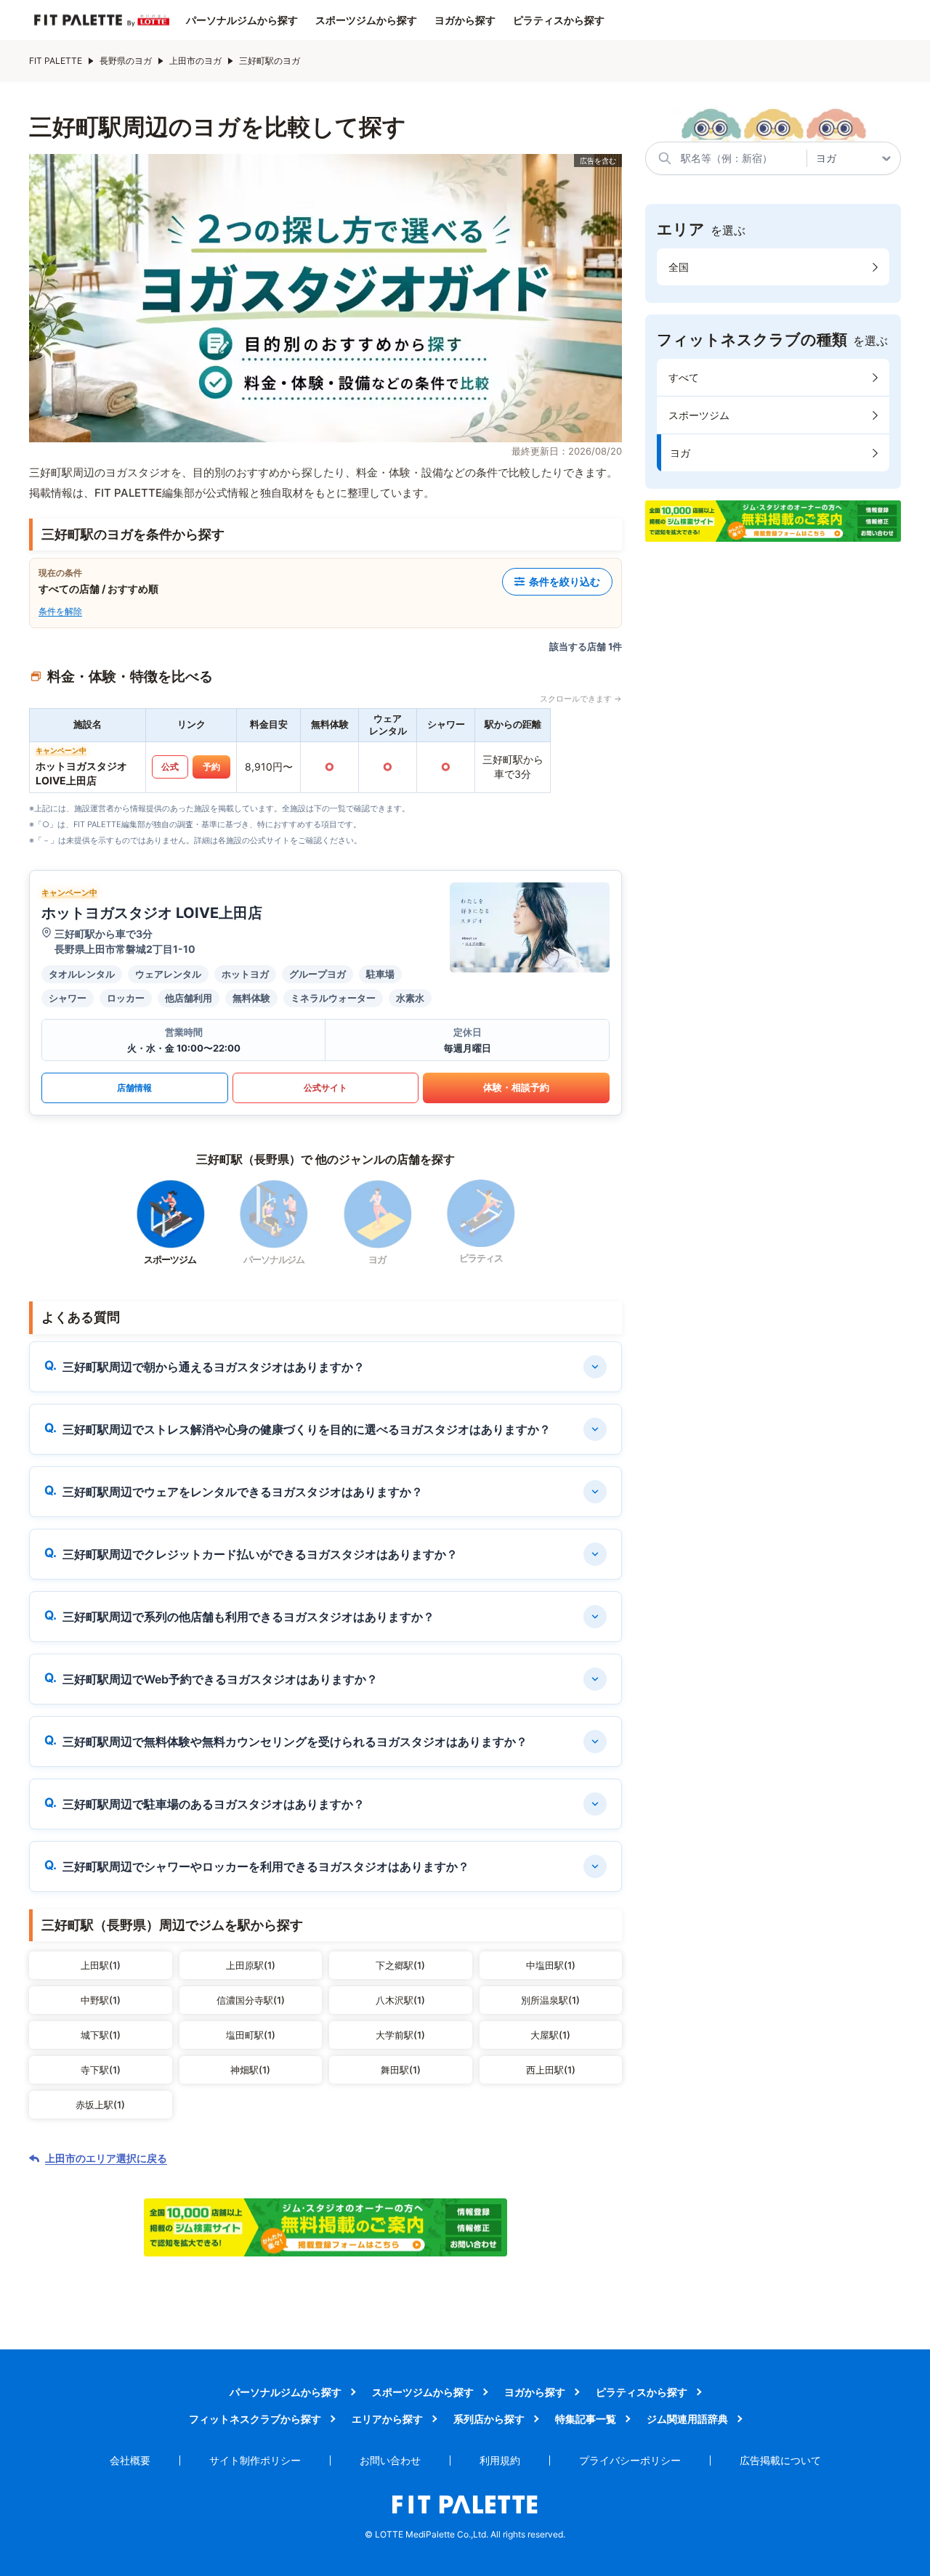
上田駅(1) (101, 1965)
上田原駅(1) (251, 1965)
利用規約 (500, 2460)
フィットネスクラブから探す (255, 2419)
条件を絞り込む (565, 581)
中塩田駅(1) (551, 1965)
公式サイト (325, 1088)
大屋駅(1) (550, 2035)
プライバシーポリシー (630, 2460)
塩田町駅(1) (251, 2035)
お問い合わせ (390, 2460)
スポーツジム (699, 415)
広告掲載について (780, 2460)
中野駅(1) (101, 2000)
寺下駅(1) (101, 2070)
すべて (684, 377)
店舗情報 (134, 1088)
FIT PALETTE (56, 61)
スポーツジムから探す (366, 20)
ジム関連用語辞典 (687, 2419)
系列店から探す (489, 2419)
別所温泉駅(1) (550, 2000)
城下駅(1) (101, 2035)
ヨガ (680, 453)
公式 (170, 767)
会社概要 (130, 2460)
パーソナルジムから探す (242, 20)
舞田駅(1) (401, 2070)
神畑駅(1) (250, 2070)
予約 (211, 767)
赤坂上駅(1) (100, 2105)
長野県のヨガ (126, 61)
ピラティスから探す (559, 20)
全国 (679, 267)
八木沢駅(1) (400, 2000)
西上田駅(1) (551, 2070)
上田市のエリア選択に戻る (106, 2158)
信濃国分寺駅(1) (251, 2000)
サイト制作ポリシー (255, 2460)
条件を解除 (60, 611)
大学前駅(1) (400, 2035)
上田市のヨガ (195, 61)
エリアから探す (387, 2419)
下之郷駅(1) (400, 1965)
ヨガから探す (465, 20)
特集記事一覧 (586, 2419)
